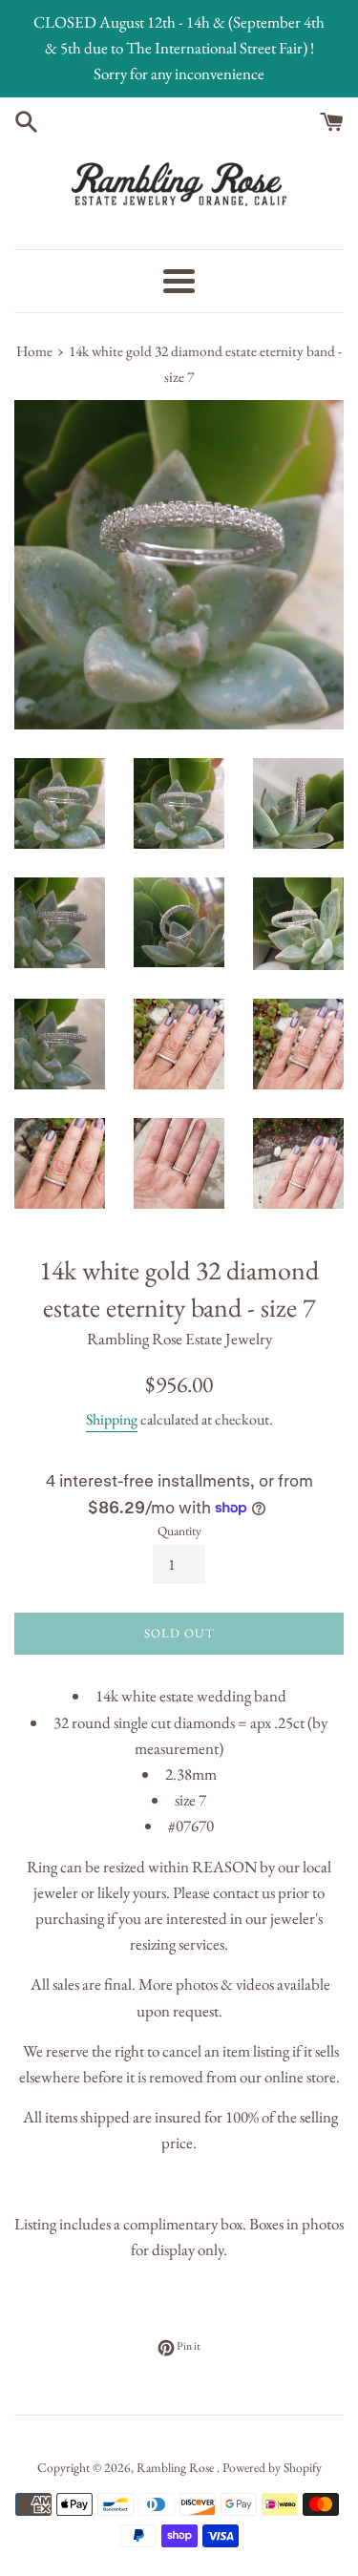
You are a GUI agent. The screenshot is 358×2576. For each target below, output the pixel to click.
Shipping (112, 1419)
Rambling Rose (177, 2467)
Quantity (179, 1531)
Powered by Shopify (272, 2467)
